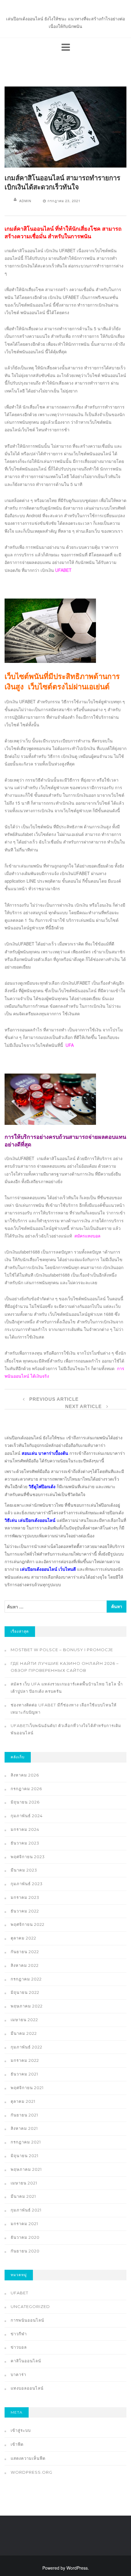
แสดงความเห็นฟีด (28, 2458)
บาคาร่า (18, 2374)
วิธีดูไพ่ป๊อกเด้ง (42, 1486)
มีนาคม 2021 (23, 2196)
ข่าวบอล (19, 2347)
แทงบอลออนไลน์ (27, 2388)
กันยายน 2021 (24, 2115)
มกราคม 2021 (24, 2224)
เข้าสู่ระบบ (21, 2430)
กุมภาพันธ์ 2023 (27, 1884)
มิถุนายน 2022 (25, 1992)
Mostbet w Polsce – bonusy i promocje (62, 1650)
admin (25, 201)
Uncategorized (30, 2306)
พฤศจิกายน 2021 (27, 2088)
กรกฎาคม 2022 (26, 1979)
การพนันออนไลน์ (27, 2320)
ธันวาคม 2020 (25, 2237)
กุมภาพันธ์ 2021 (26, 2210)
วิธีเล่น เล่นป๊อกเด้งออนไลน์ (30, 1520)
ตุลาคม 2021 (23, 2101)
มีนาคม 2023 (24, 1870)
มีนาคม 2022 (24, 2033)
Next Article (84, 1406)
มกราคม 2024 (25, 1829)
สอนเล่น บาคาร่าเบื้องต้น (45, 1453)
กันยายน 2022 (25, 1952)
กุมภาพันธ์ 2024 (27, 1816)
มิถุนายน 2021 (25, 2156)
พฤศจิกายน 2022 (28, 1924)
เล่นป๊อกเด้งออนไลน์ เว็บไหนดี (48, 1569)
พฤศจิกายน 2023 (28, 1857)
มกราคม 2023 (25, 1897)
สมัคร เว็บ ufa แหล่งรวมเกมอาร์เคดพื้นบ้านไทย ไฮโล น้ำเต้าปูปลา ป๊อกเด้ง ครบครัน (67, 1688)
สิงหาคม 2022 (25, 1965)
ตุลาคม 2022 (23, 1938)
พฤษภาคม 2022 (27, 2006)
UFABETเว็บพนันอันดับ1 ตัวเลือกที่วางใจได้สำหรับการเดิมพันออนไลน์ (66, 1729)
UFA (70, 1045)
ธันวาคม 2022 (25, 1911)
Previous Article (53, 1399)
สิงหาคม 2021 (24, 2128)
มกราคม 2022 (25, 2060)
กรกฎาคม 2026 (26, 1789)
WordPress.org (32, 2472)
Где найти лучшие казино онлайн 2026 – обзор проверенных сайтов (65, 1667)
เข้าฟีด (17, 2444)
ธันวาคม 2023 (25, 1843)
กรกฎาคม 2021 (26, 2142)
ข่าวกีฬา (19, 2334)
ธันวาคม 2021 (24, 2074)
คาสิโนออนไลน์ (26, 2361)
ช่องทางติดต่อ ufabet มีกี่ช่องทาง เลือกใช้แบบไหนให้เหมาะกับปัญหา (64, 1709)
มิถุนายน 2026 (25, 1802)
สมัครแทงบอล (87, 1236)
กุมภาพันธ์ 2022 (27, 2047)
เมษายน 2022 (24, 2020)
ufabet (19, 2293)
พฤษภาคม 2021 (26, 2169)
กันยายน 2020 (25, 2251)
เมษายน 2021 (24, 2183)
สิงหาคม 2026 (25, 1775)
